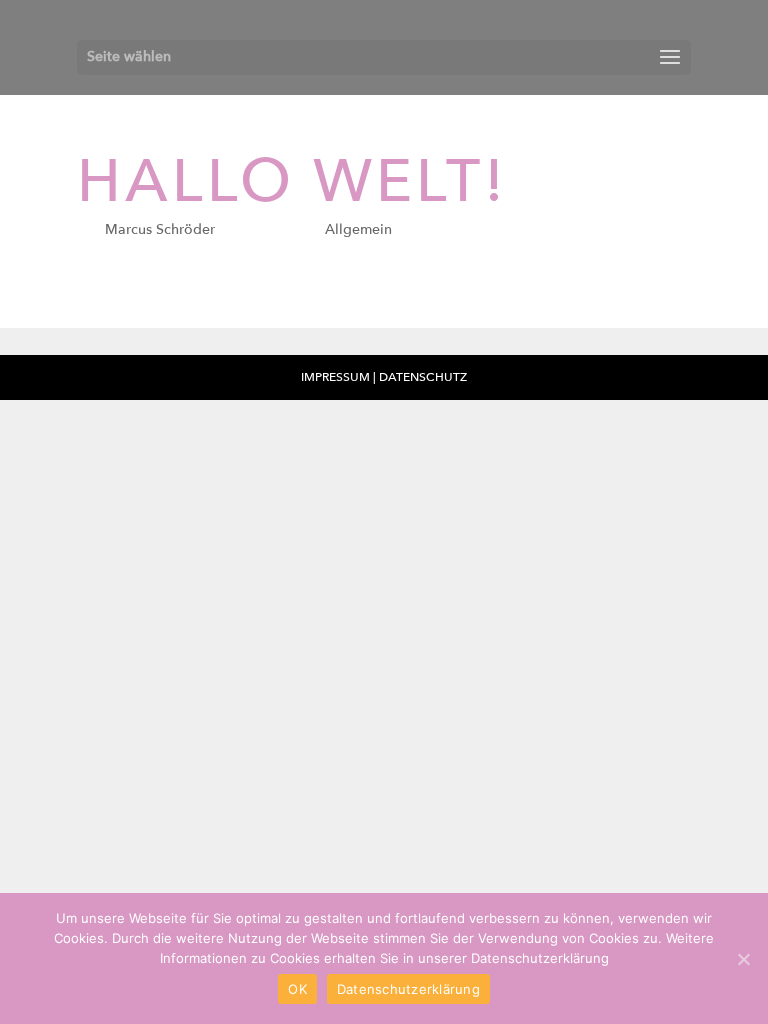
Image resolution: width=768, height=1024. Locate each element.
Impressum (337, 377)
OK (297, 989)
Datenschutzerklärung (408, 989)
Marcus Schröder (160, 229)
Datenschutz (423, 377)
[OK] (743, 959)
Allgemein (358, 229)
